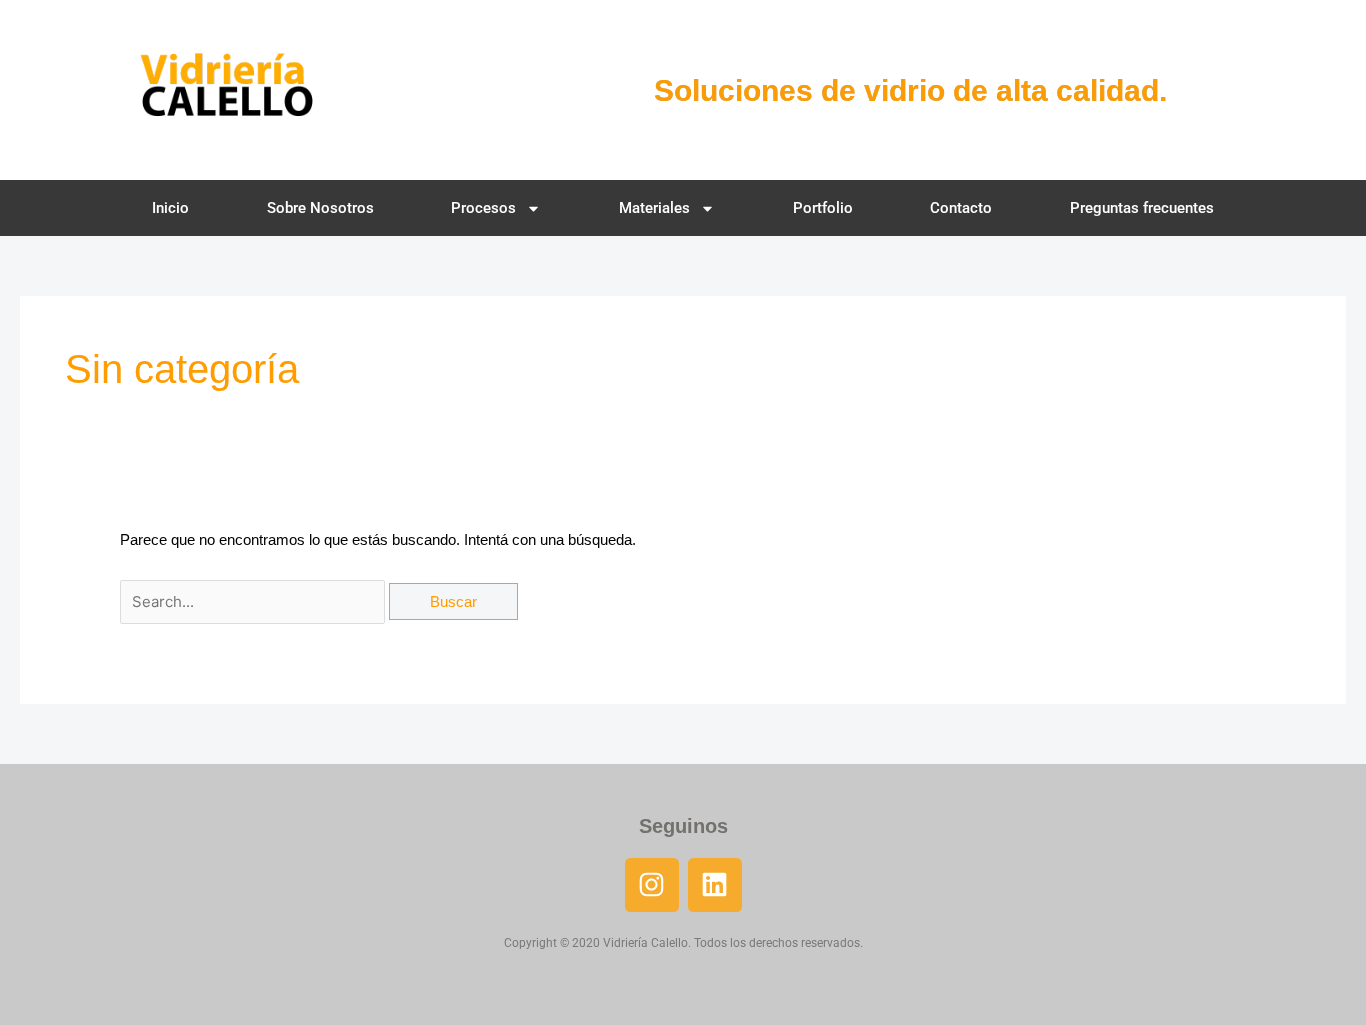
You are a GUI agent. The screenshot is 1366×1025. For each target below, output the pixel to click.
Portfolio (823, 208)
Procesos (483, 208)
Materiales (654, 208)
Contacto (961, 208)
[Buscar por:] (254, 601)
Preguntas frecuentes (1142, 208)
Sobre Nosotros (320, 208)
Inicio (170, 208)
